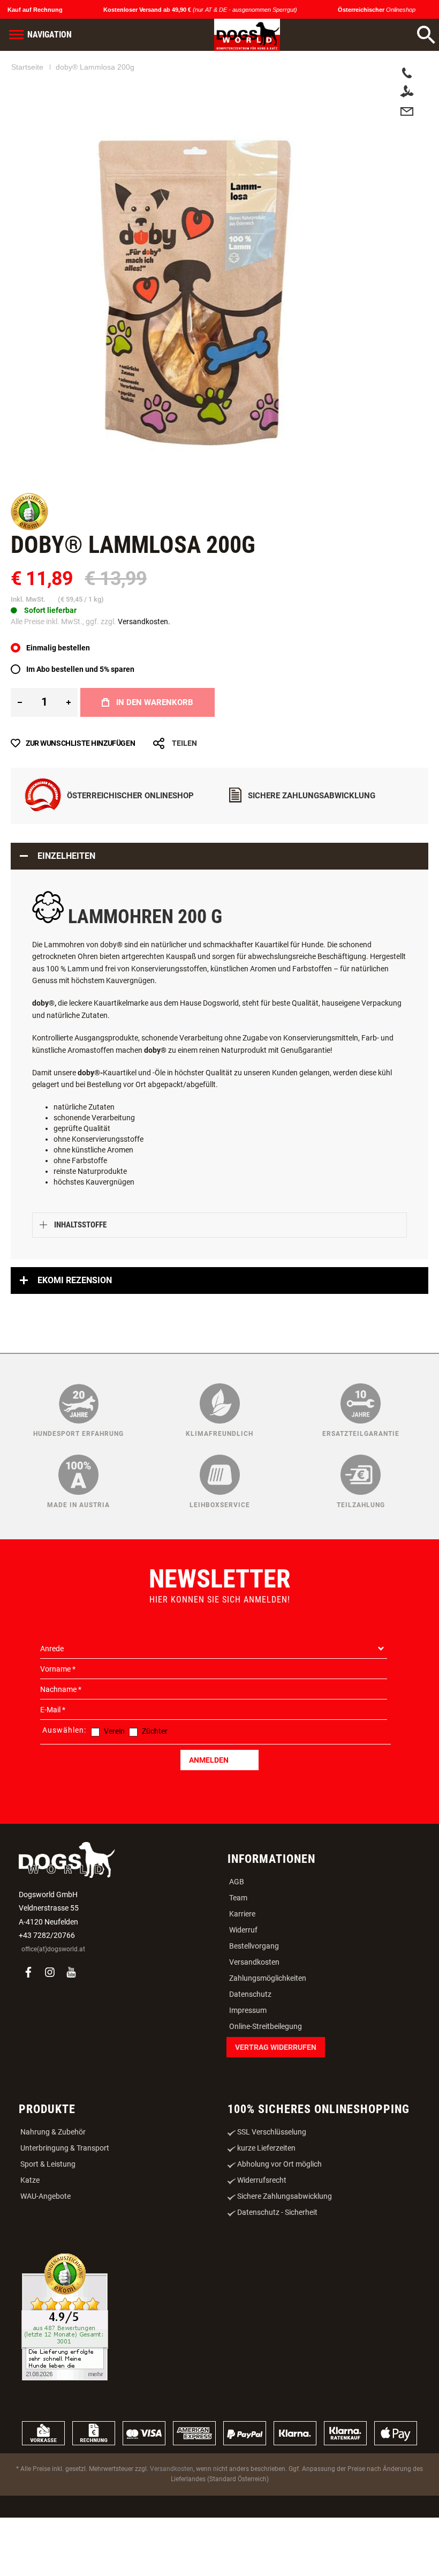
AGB (237, 1943)
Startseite (27, 67)
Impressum (248, 2071)
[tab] (219, 917)
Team (238, 1959)
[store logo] (247, 35)
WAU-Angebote (46, 2257)
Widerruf (243, 1991)
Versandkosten (254, 2023)
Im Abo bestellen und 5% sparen (80, 730)
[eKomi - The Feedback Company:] (29, 589)
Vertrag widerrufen (276, 2108)
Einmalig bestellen (58, 709)
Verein (114, 1792)
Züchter (155, 1792)
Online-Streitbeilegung (266, 2087)
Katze (30, 2241)
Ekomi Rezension (75, 1341)
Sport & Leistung (48, 2225)
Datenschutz (250, 2055)
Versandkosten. (144, 683)
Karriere (242, 1975)
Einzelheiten (66, 917)
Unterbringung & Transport (65, 2209)
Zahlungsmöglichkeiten (268, 2039)
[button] (84, 497)
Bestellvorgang (254, 2007)
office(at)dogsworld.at (53, 2010)
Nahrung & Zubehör (53, 2193)
